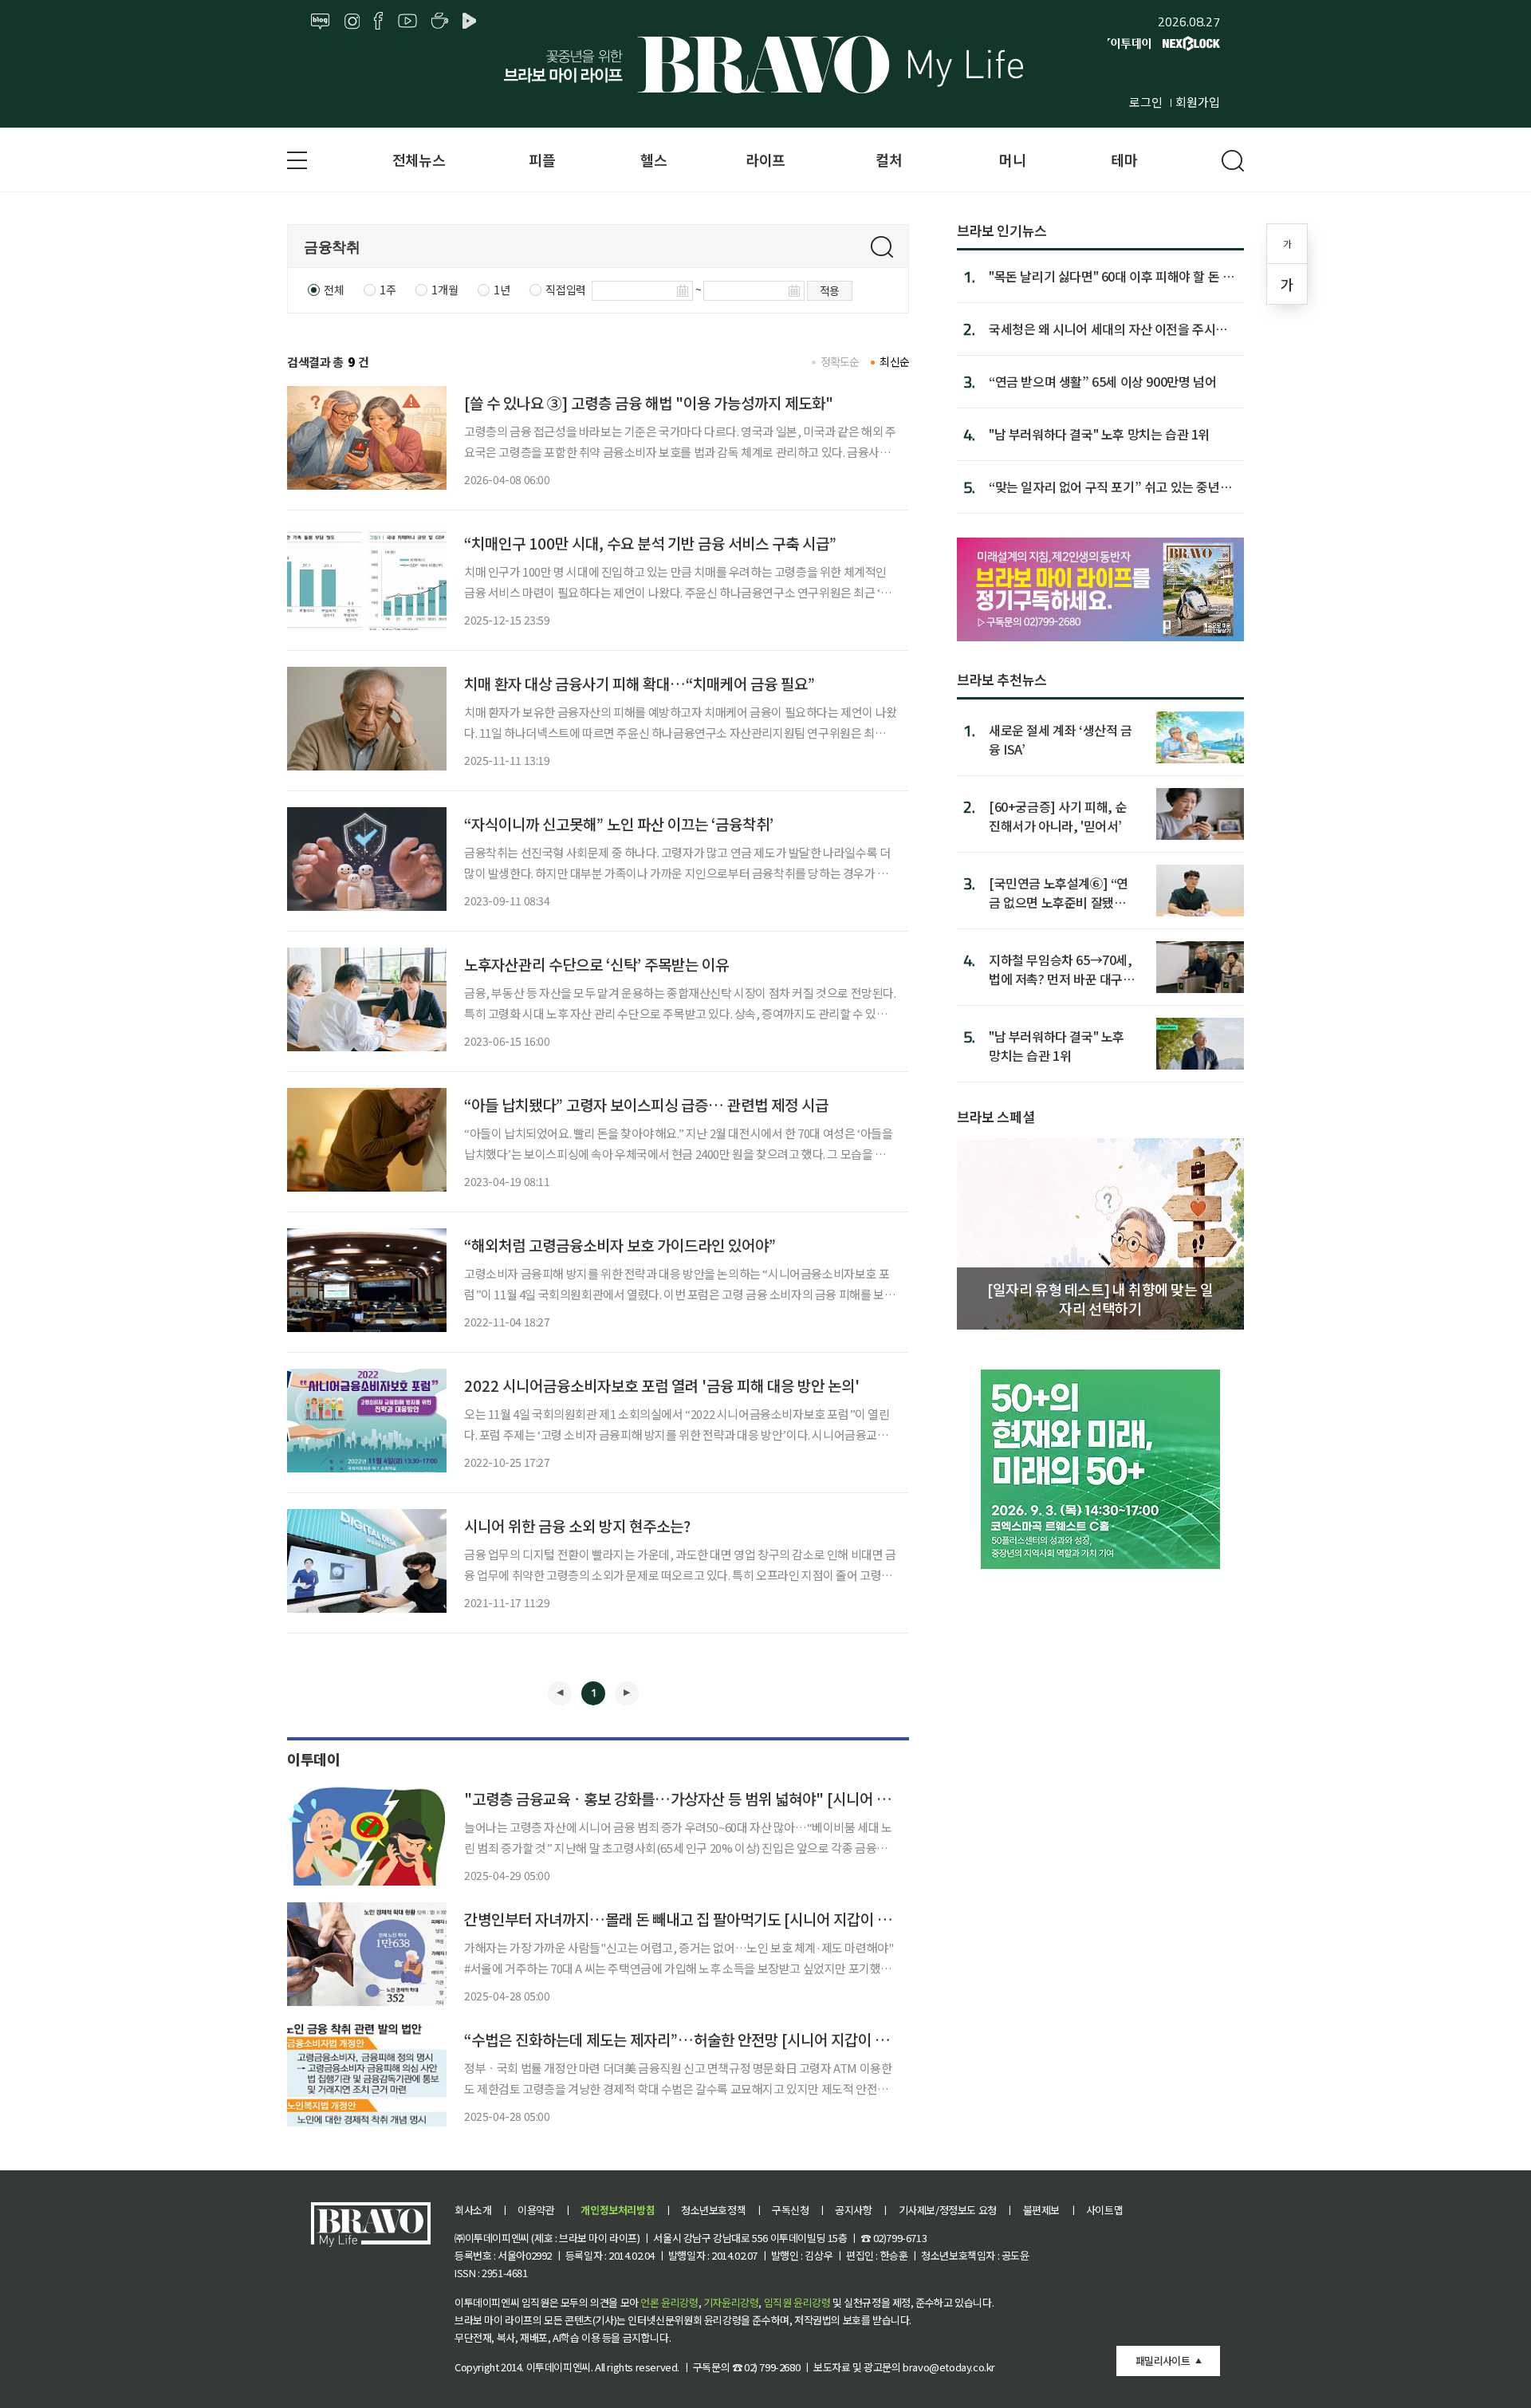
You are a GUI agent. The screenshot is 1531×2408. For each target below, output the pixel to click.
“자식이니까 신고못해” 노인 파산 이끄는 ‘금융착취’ (619, 824)
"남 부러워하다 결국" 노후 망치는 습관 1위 (1099, 434)
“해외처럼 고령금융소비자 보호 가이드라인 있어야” (620, 1245)
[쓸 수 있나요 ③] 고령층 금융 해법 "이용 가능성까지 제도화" (649, 402)
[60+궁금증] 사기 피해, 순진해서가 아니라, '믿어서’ (1058, 816)
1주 (388, 290)
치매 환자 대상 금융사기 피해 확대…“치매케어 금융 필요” (640, 683)
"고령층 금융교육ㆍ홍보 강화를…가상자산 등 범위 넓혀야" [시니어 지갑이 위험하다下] (730, 1798)
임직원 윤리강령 (797, 2302)
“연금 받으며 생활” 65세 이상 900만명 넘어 (1102, 381)
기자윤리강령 (731, 2302)
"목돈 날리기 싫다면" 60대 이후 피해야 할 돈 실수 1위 (1111, 276)
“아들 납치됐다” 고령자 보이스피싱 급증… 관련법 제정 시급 (646, 1104)
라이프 (765, 160)
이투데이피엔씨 (559, 2367)
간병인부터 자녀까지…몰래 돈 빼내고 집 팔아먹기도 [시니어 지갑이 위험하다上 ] (710, 1919)
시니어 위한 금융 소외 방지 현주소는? (577, 1525)
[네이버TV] (472, 22)
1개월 (445, 290)
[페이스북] (378, 22)
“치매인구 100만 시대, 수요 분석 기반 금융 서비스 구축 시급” (650, 543)
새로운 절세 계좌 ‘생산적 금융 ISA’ (1061, 739)
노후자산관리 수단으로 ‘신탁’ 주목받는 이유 (596, 964)
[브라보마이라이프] (765, 65)
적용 (830, 290)
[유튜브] (407, 22)
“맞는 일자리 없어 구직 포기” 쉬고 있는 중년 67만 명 (1104, 487)
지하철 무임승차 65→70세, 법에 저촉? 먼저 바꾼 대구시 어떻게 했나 (1062, 969)
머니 (1012, 160)
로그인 (1146, 102)
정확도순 (840, 361)
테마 (1124, 160)
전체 (334, 290)
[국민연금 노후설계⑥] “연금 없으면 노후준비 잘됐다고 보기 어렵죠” (1059, 892)
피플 (542, 160)
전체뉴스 (419, 160)
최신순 (894, 361)
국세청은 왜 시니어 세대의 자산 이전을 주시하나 (1108, 329)
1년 (502, 290)
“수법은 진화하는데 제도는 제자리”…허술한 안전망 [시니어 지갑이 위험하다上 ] (708, 2039)
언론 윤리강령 (669, 2302)
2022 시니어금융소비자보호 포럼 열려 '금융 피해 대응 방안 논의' (662, 1385)
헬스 (653, 160)
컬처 (889, 160)
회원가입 (1198, 102)
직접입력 (565, 290)
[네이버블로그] (321, 22)
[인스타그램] (352, 22)
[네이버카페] (440, 22)
